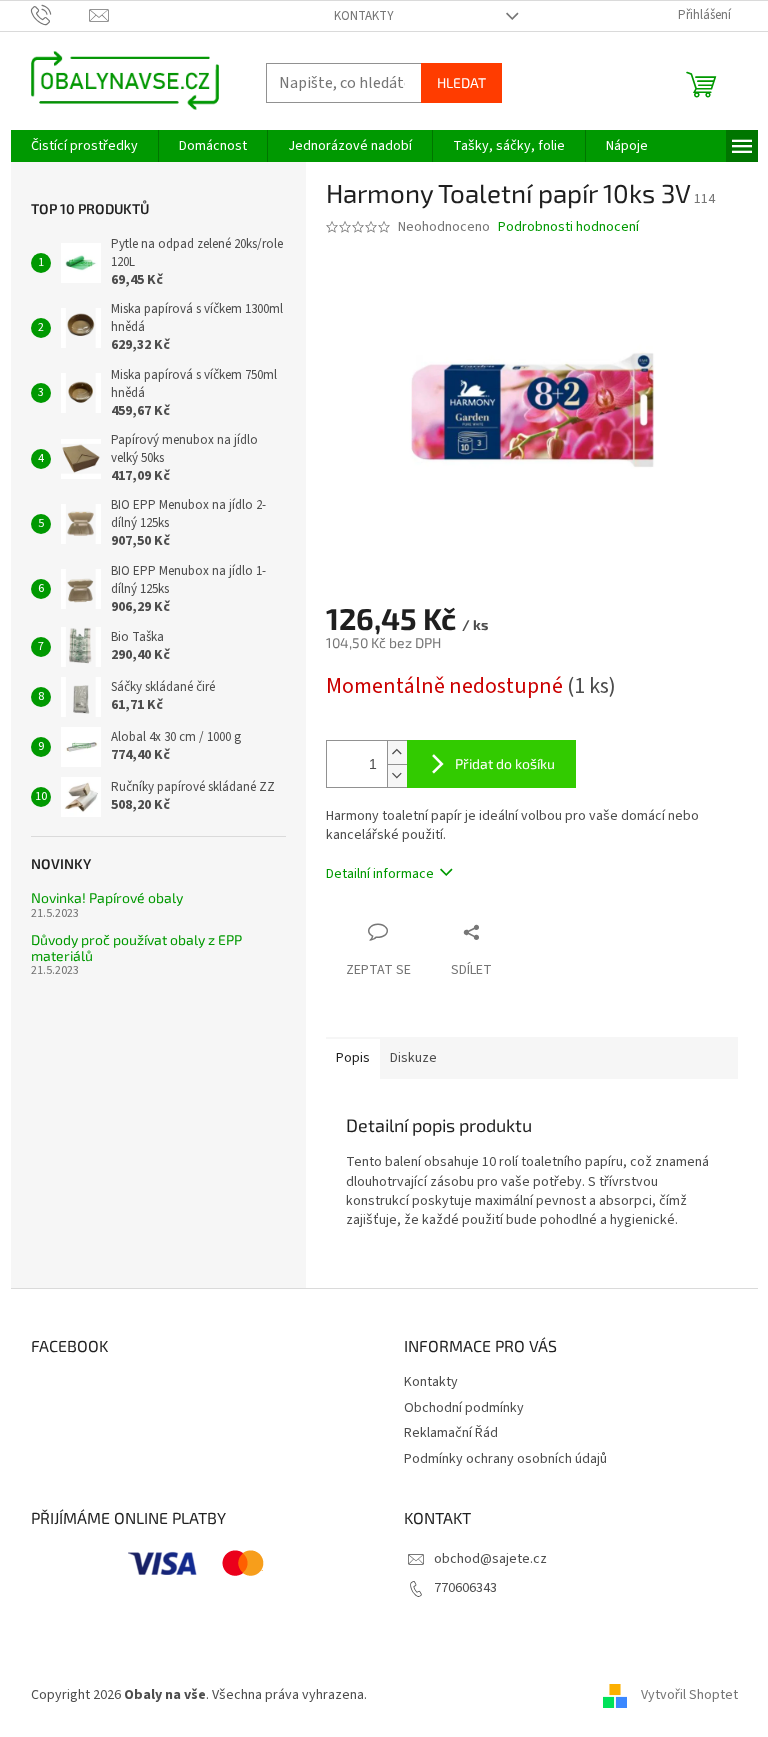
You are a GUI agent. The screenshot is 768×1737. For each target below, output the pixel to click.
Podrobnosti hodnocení (568, 227)
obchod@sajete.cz (490, 1559)
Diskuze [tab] (413, 1058)
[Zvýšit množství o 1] (397, 752)
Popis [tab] (353, 1058)
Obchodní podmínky (464, 1408)
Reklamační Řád (451, 1433)
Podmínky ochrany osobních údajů (505, 1459)
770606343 (465, 1588)
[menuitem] (84, 146)
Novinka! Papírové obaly (107, 897)
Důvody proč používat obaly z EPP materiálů (136, 947)
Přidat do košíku (505, 763)
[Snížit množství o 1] (397, 775)
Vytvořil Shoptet (689, 1695)
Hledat (461, 82)
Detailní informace (380, 874)
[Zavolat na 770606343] (60, 15)
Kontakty (364, 16)
